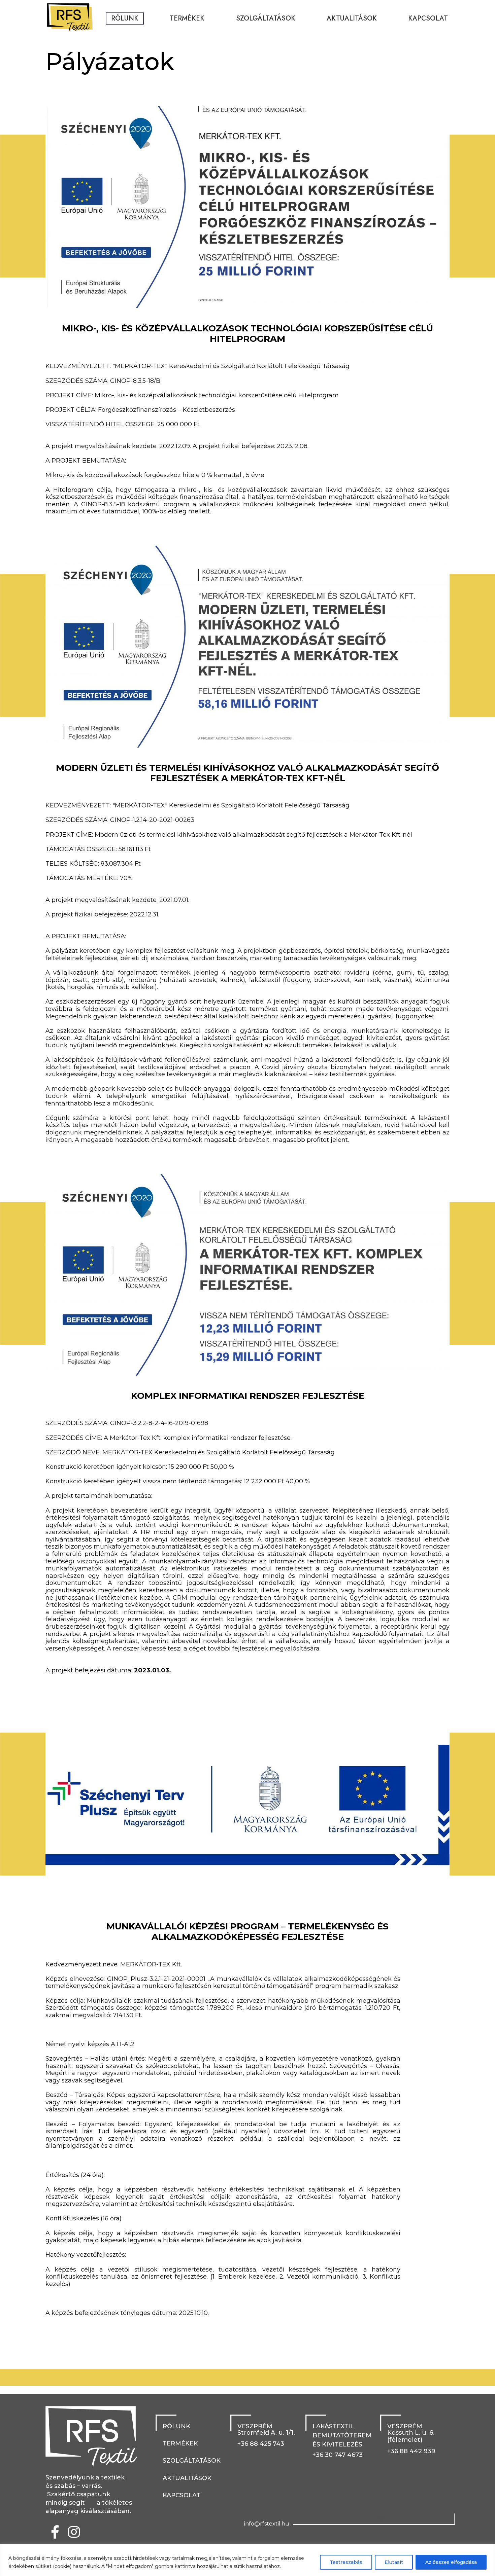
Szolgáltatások (266, 18)
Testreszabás (346, 2562)
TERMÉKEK (187, 18)
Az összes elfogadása (451, 2562)
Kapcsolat (428, 18)
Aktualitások (352, 18)
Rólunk (125, 18)
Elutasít (394, 2562)
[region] (247, 2560)
